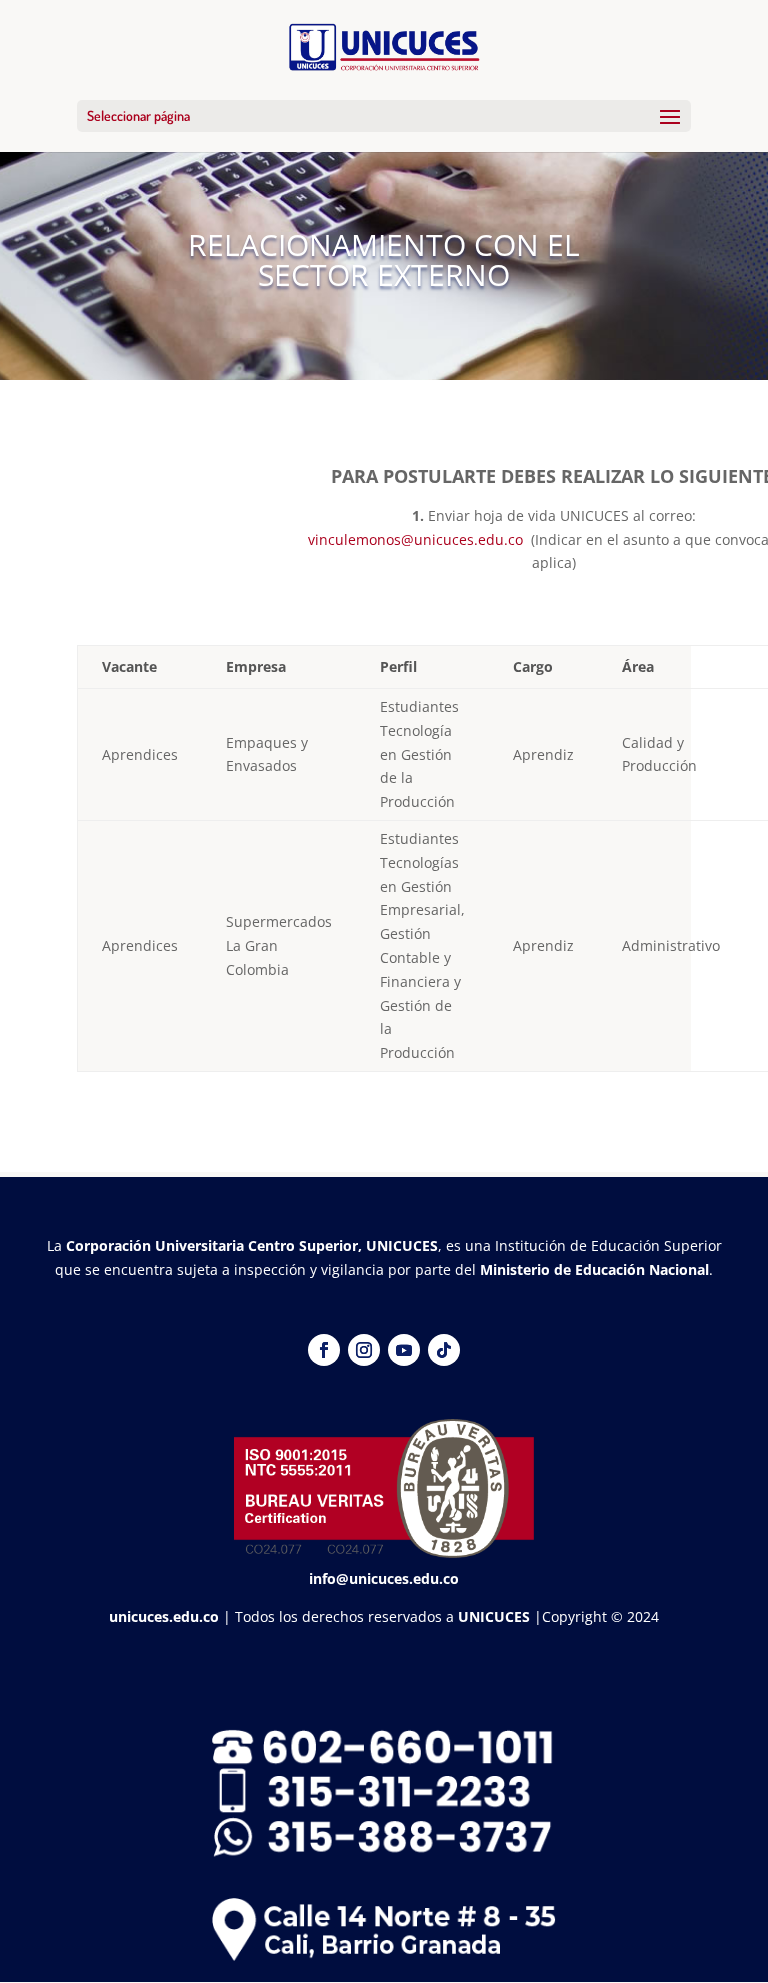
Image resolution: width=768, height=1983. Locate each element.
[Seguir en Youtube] (404, 1350)
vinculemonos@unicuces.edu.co (415, 539)
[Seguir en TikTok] (444, 1350)
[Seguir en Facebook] (324, 1350)
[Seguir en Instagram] (364, 1350)
